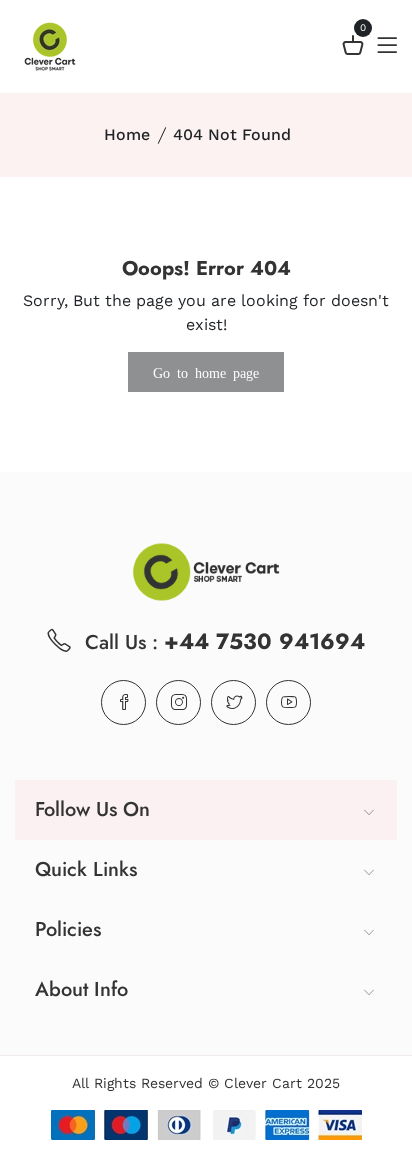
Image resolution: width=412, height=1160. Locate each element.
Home (127, 134)
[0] (353, 48)
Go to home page (206, 372)
